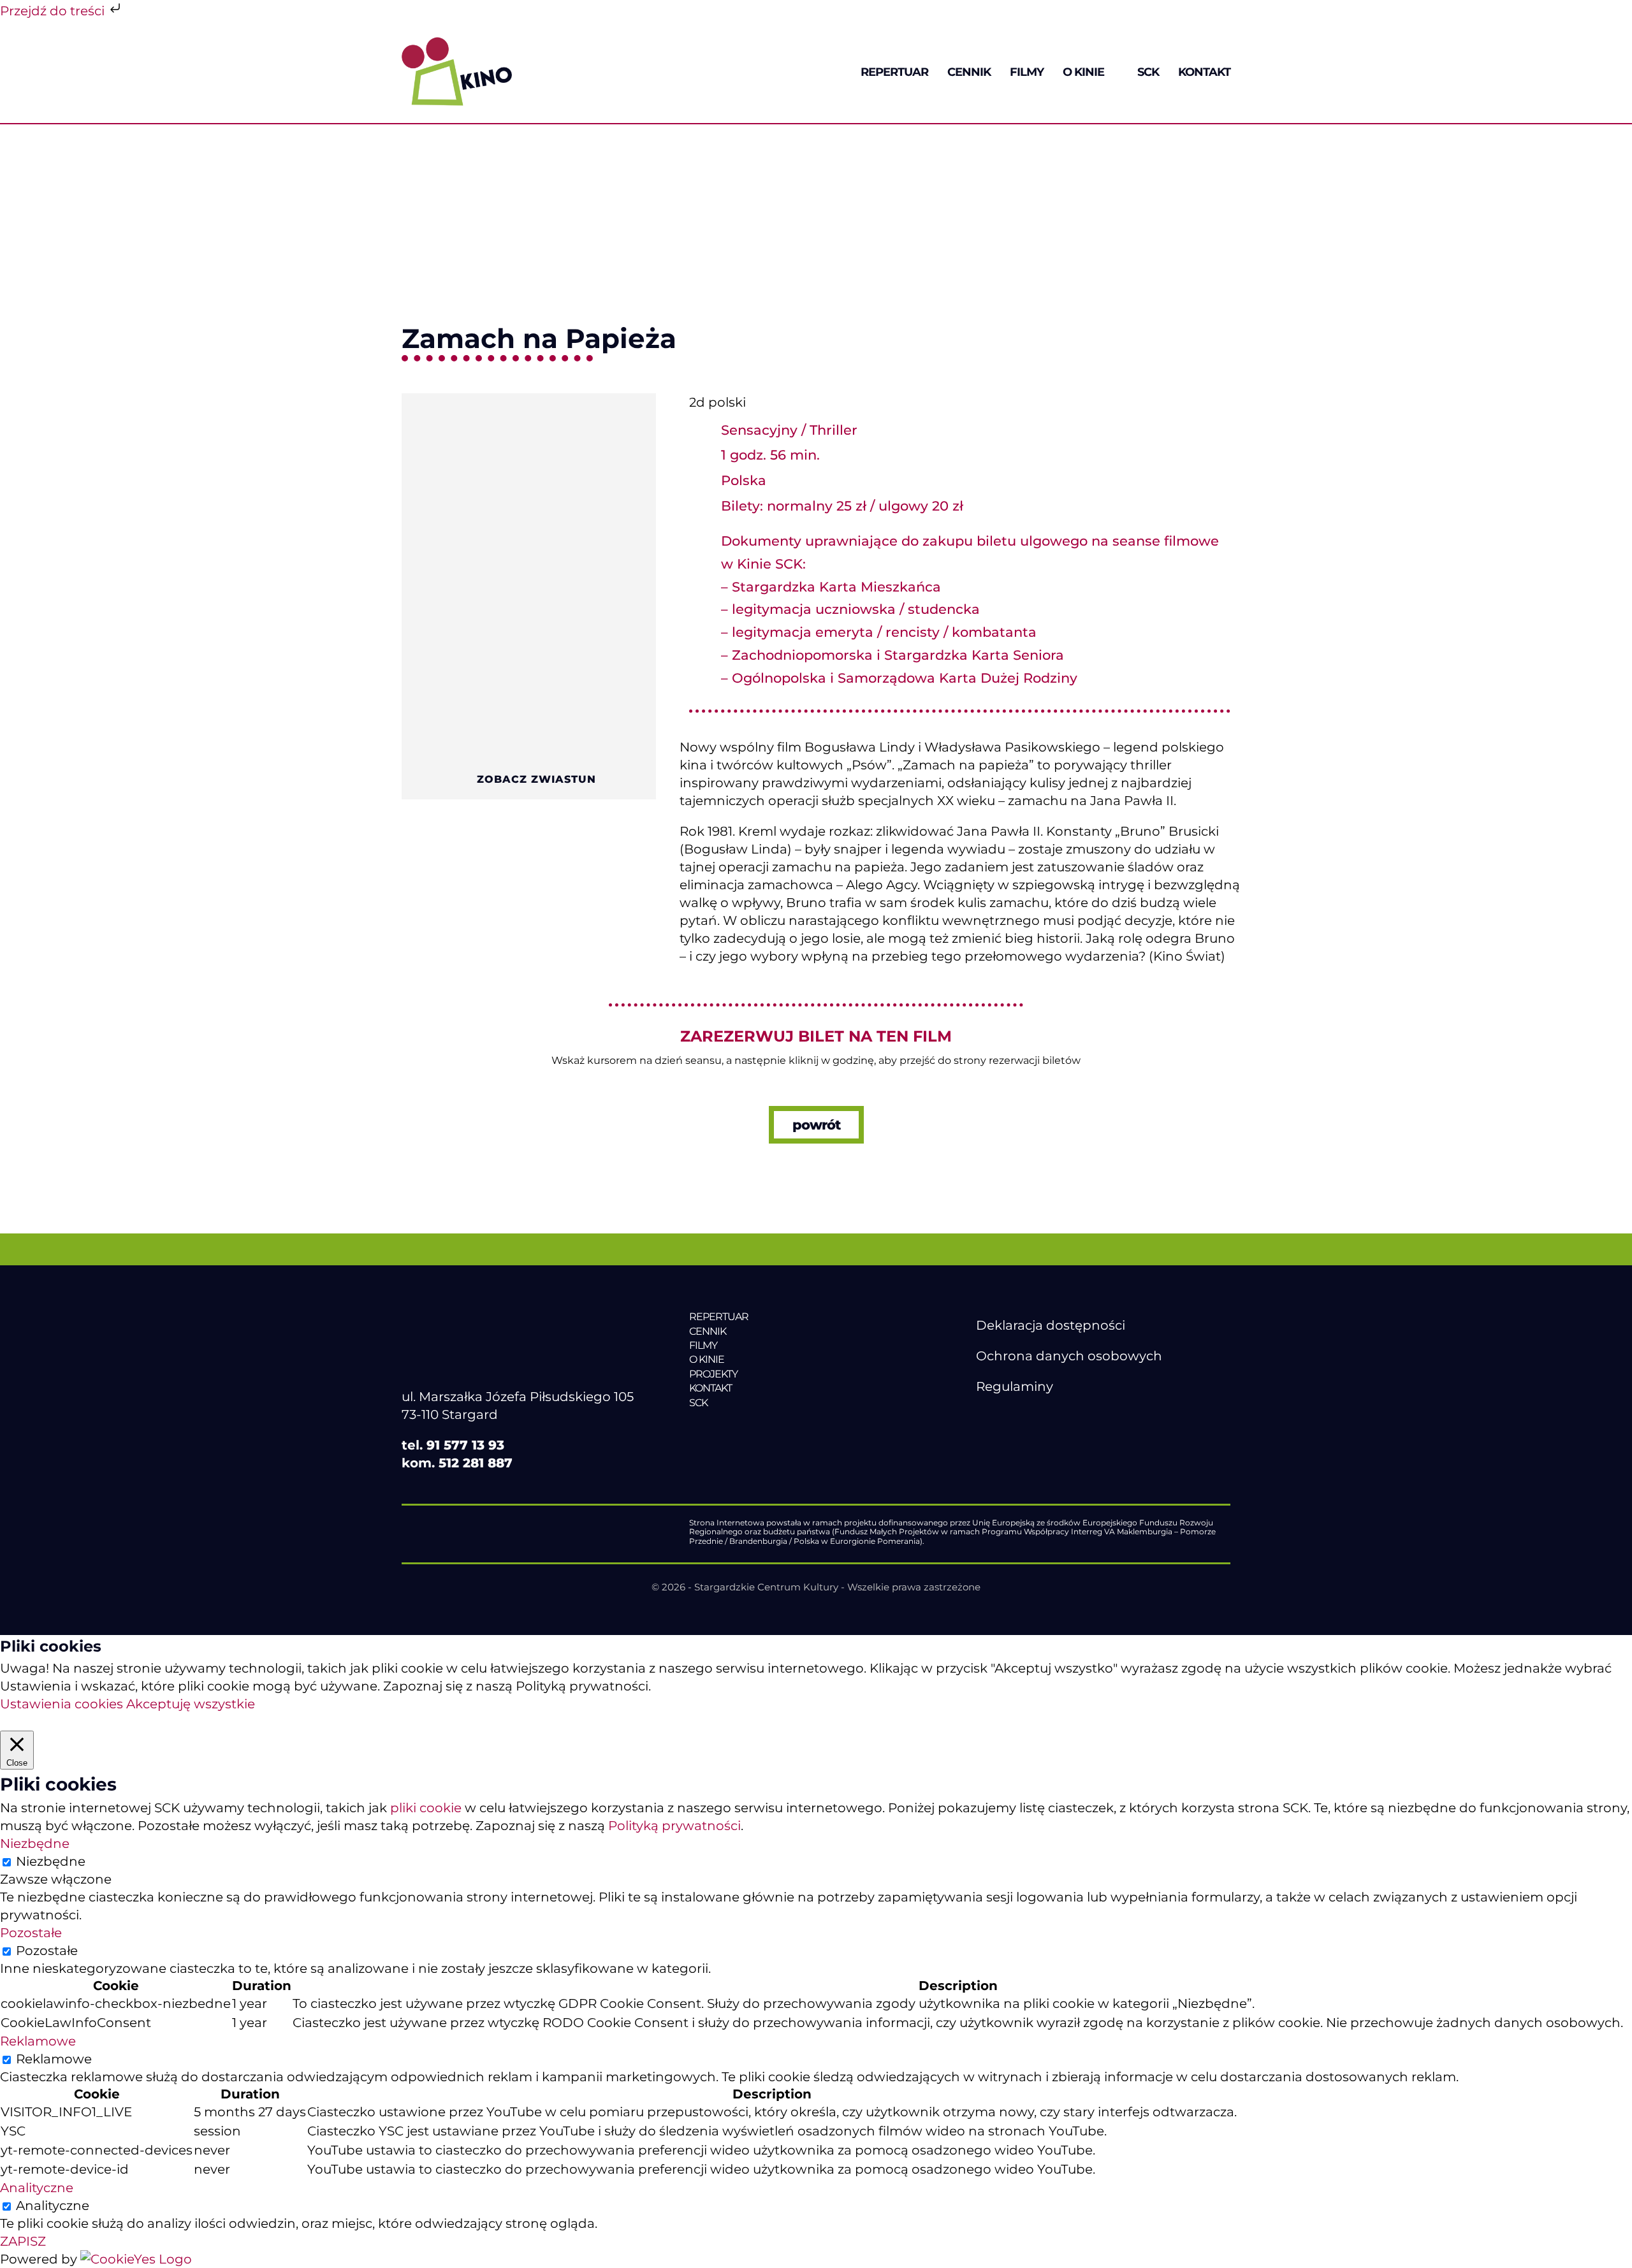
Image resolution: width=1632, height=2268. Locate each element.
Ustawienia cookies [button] (62, 1704)
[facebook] (983, 1417)
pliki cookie (426, 1808)
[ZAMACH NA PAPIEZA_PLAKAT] (529, 400)
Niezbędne (51, 1861)
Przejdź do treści (54, 11)
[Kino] (457, 43)
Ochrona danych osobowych (1069, 1356)
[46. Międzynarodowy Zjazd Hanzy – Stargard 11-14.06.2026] (776, 1429)
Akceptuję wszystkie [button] (191, 1704)
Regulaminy (1015, 1386)
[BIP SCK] (1002, 1439)
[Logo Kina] (459, 1310)
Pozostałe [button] (31, 1933)
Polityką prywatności (674, 1826)
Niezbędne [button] (35, 1843)
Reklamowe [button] (38, 2041)
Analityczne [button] (37, 2188)
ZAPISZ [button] (23, 2241)
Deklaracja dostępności (1051, 1325)
